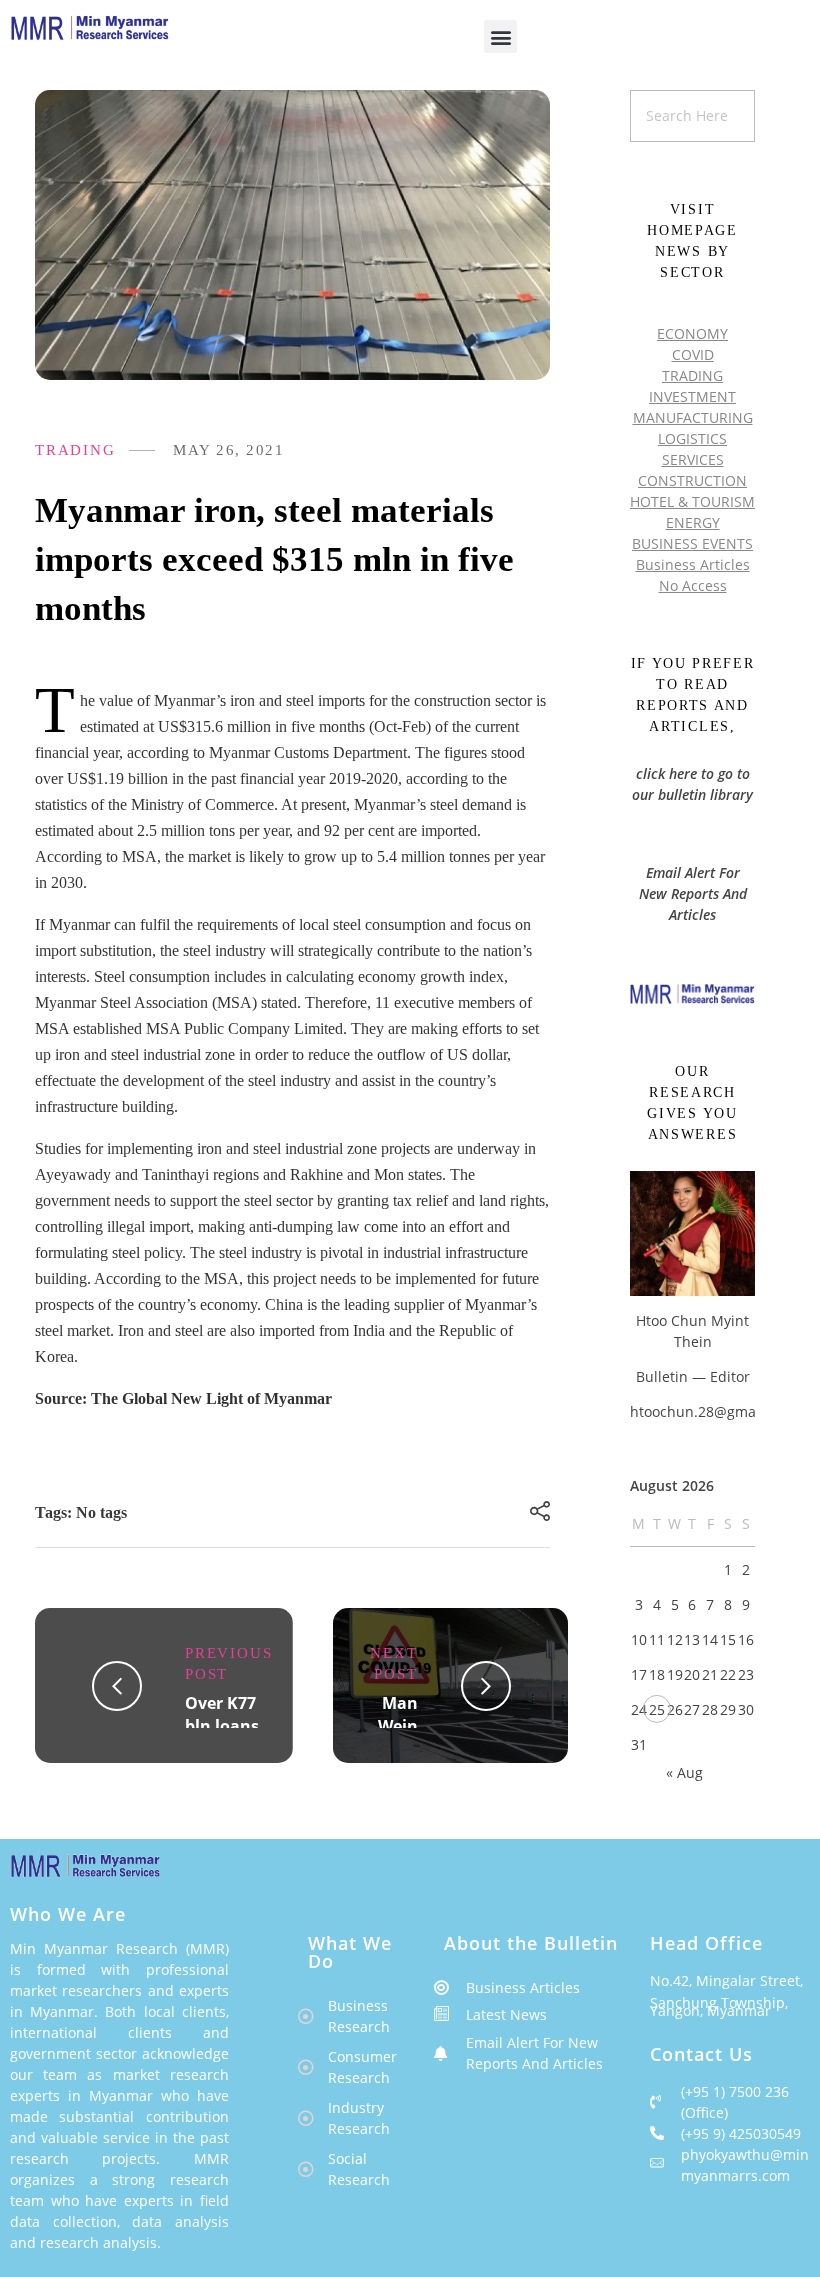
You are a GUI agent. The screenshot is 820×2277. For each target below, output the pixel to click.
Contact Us (701, 2054)
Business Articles (693, 564)
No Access (693, 585)
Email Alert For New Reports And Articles (693, 893)
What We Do (350, 1952)
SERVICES (693, 459)
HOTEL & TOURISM (692, 501)
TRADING (75, 450)
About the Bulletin (531, 1943)
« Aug (684, 1772)
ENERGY (693, 522)
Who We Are (68, 1914)
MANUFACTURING (693, 417)
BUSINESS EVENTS (692, 543)
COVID (693, 354)
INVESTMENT (692, 396)
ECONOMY (692, 333)
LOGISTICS (692, 438)
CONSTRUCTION (692, 480)
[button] (500, 36)
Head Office (706, 1943)
